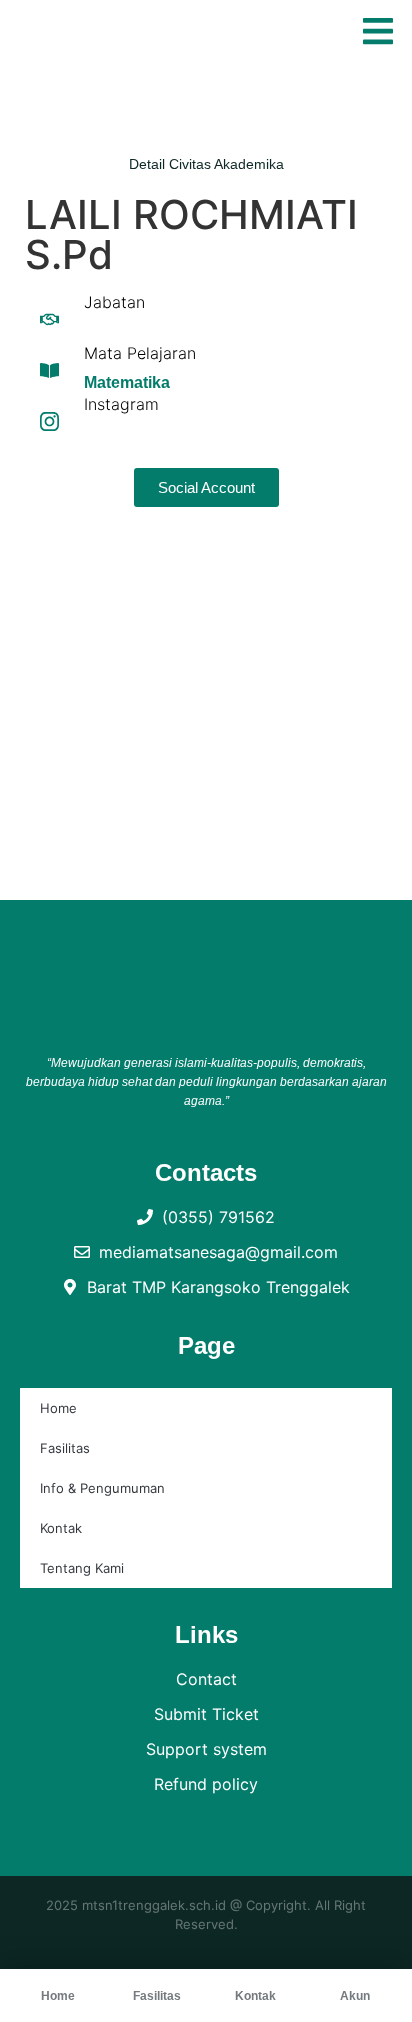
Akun (355, 1996)
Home (58, 1408)
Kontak (61, 1528)
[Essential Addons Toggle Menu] (378, 34)
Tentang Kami (82, 1568)
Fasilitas (65, 1448)
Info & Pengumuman (102, 1488)
